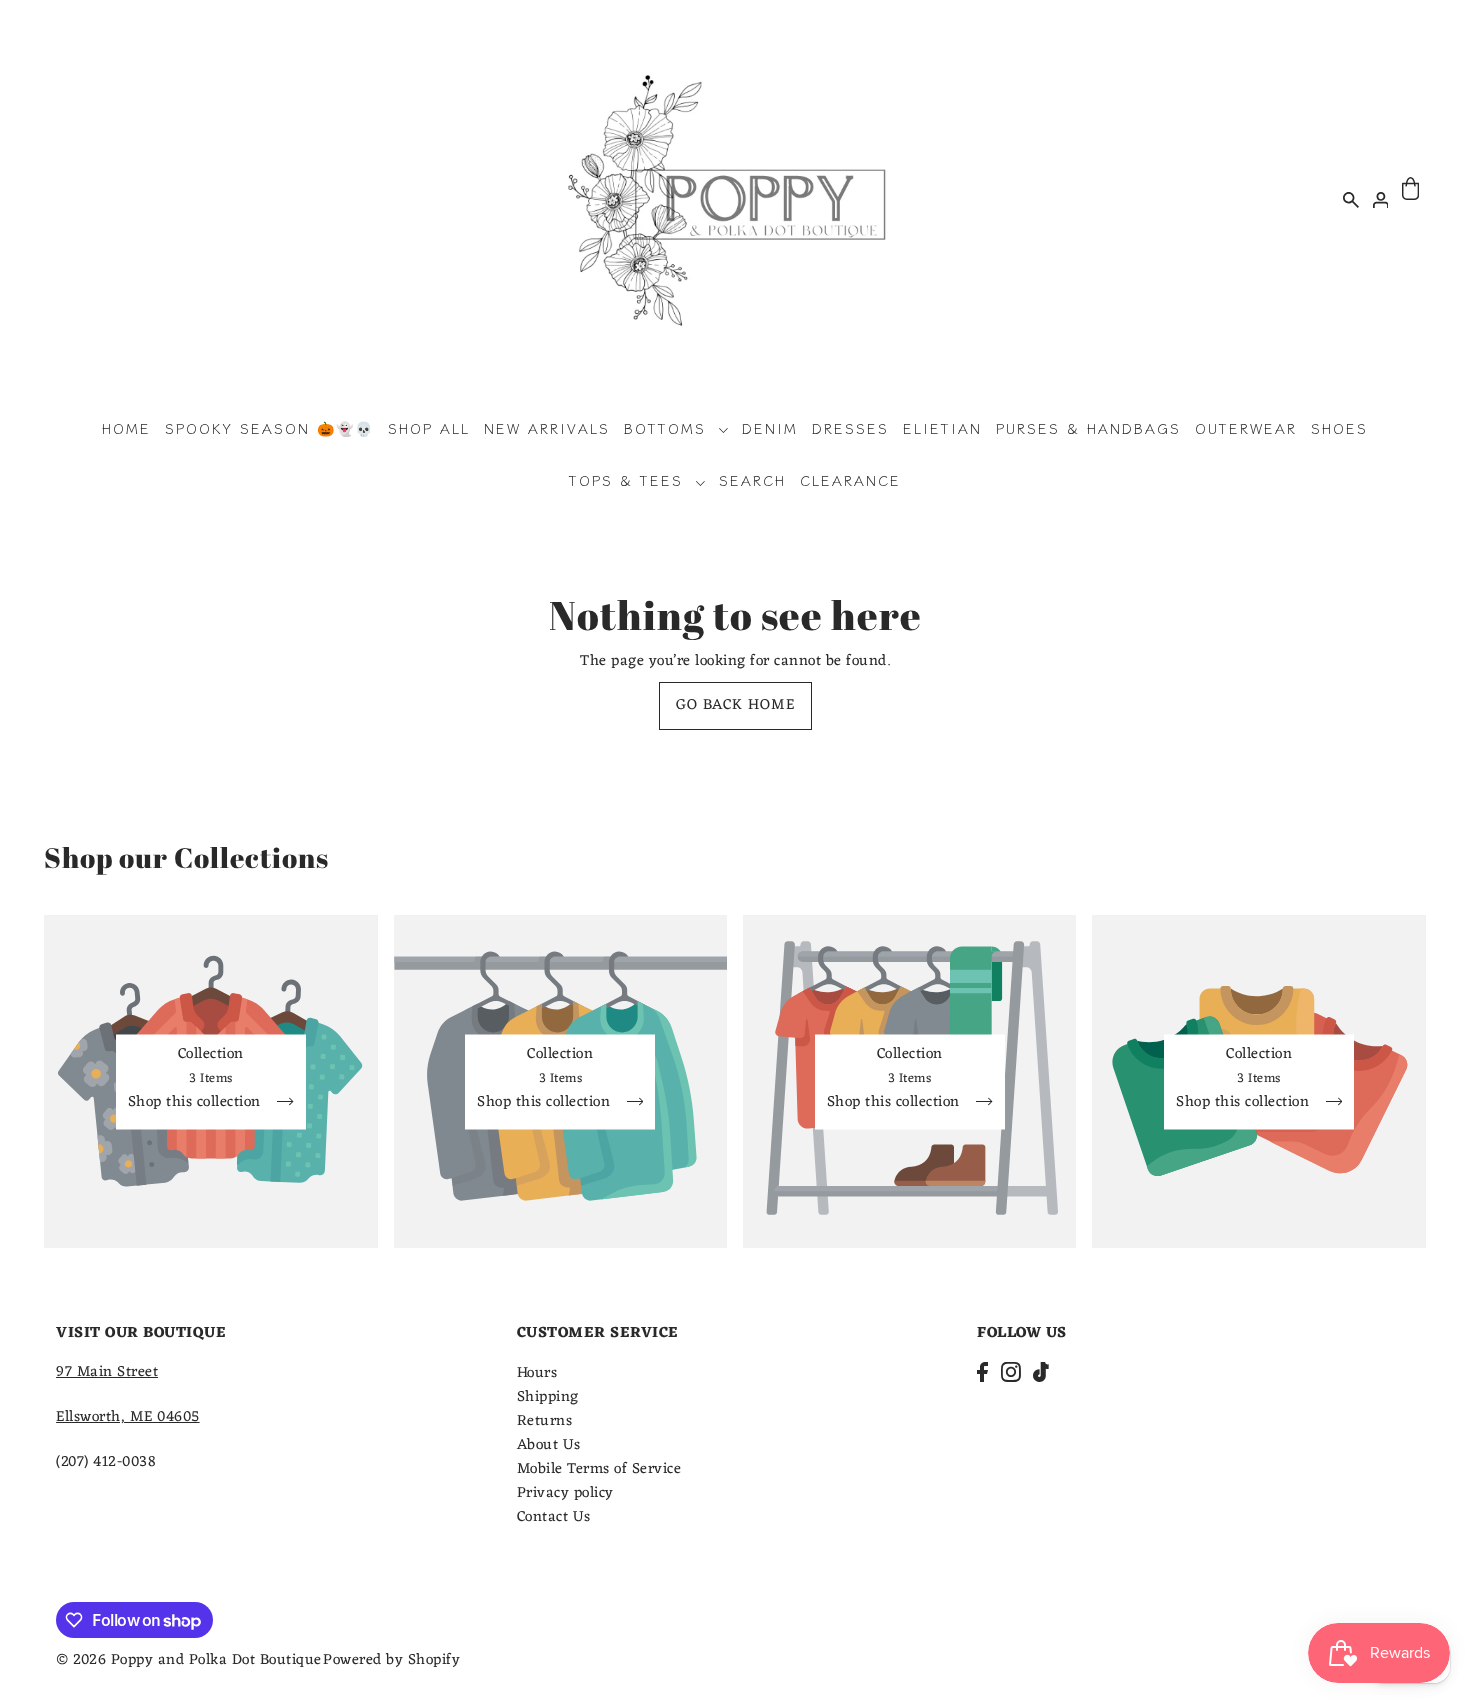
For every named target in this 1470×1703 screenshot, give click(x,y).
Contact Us (554, 1517)
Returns (545, 1421)
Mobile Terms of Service (599, 1469)
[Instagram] (1011, 1373)
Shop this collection (197, 1104)
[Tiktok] (1041, 1373)
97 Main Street (107, 1372)
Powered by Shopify (391, 1660)
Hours (537, 1373)
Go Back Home (735, 705)
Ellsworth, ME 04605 (128, 1417)
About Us (549, 1445)
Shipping (548, 1397)
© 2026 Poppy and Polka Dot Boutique (189, 1660)
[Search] (1351, 199)
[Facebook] (982, 1373)
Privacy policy (565, 1493)
